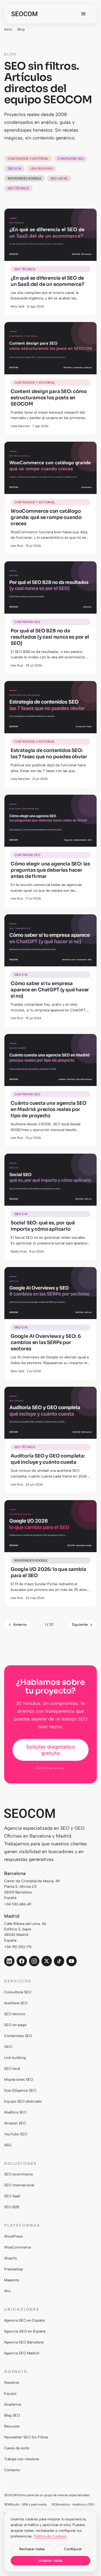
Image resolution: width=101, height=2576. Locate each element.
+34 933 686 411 (18, 1904)
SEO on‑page (15, 2025)
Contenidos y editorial (28, 159)
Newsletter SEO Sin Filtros (26, 2437)
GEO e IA (14, 169)
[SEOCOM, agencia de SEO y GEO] (24, 14)
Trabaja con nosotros (22, 2459)
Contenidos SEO (18, 2036)
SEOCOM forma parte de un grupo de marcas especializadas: (47, 2495)
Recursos (12, 2426)
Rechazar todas (32, 2549)
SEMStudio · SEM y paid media (25, 2504)
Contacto (12, 2470)
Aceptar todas (51, 2561)
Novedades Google (24, 178)
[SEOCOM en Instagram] (34, 1961)
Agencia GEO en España (25, 2331)
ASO (8, 2145)
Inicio (8, 29)
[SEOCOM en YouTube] (71, 1961)
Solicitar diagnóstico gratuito (51, 1750)
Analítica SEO (15, 2112)
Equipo (10, 2394)
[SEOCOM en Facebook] (22, 1961)
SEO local (59, 178)
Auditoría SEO (16, 2003)
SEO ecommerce (19, 2174)
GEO (8, 2047)
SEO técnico (18, 188)
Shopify (10, 2258)
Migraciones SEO (19, 2080)
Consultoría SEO (18, 1992)
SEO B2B (12, 2207)
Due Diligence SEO (20, 2090)
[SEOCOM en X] (47, 1961)
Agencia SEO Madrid (22, 2353)
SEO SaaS (12, 2196)
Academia (13, 2404)
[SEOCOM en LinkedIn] (9, 1961)
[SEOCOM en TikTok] (59, 1961)
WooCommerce (18, 2247)
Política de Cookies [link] (50, 2536)
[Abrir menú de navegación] (83, 14)
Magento (12, 2280)
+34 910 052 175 (18, 1947)
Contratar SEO (71, 159)
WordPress (13, 2236)
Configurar (73, 2549)
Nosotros (12, 2383)
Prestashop (14, 2269)
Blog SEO (12, 2415)
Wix (7, 2291)
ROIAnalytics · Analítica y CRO (73, 2504)
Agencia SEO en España (24, 2320)
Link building (42, 169)
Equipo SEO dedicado (23, 2101)
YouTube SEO (16, 2134)
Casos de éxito (17, 2448)
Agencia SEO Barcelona (24, 2342)
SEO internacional (19, 2185)
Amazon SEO (15, 2123)
